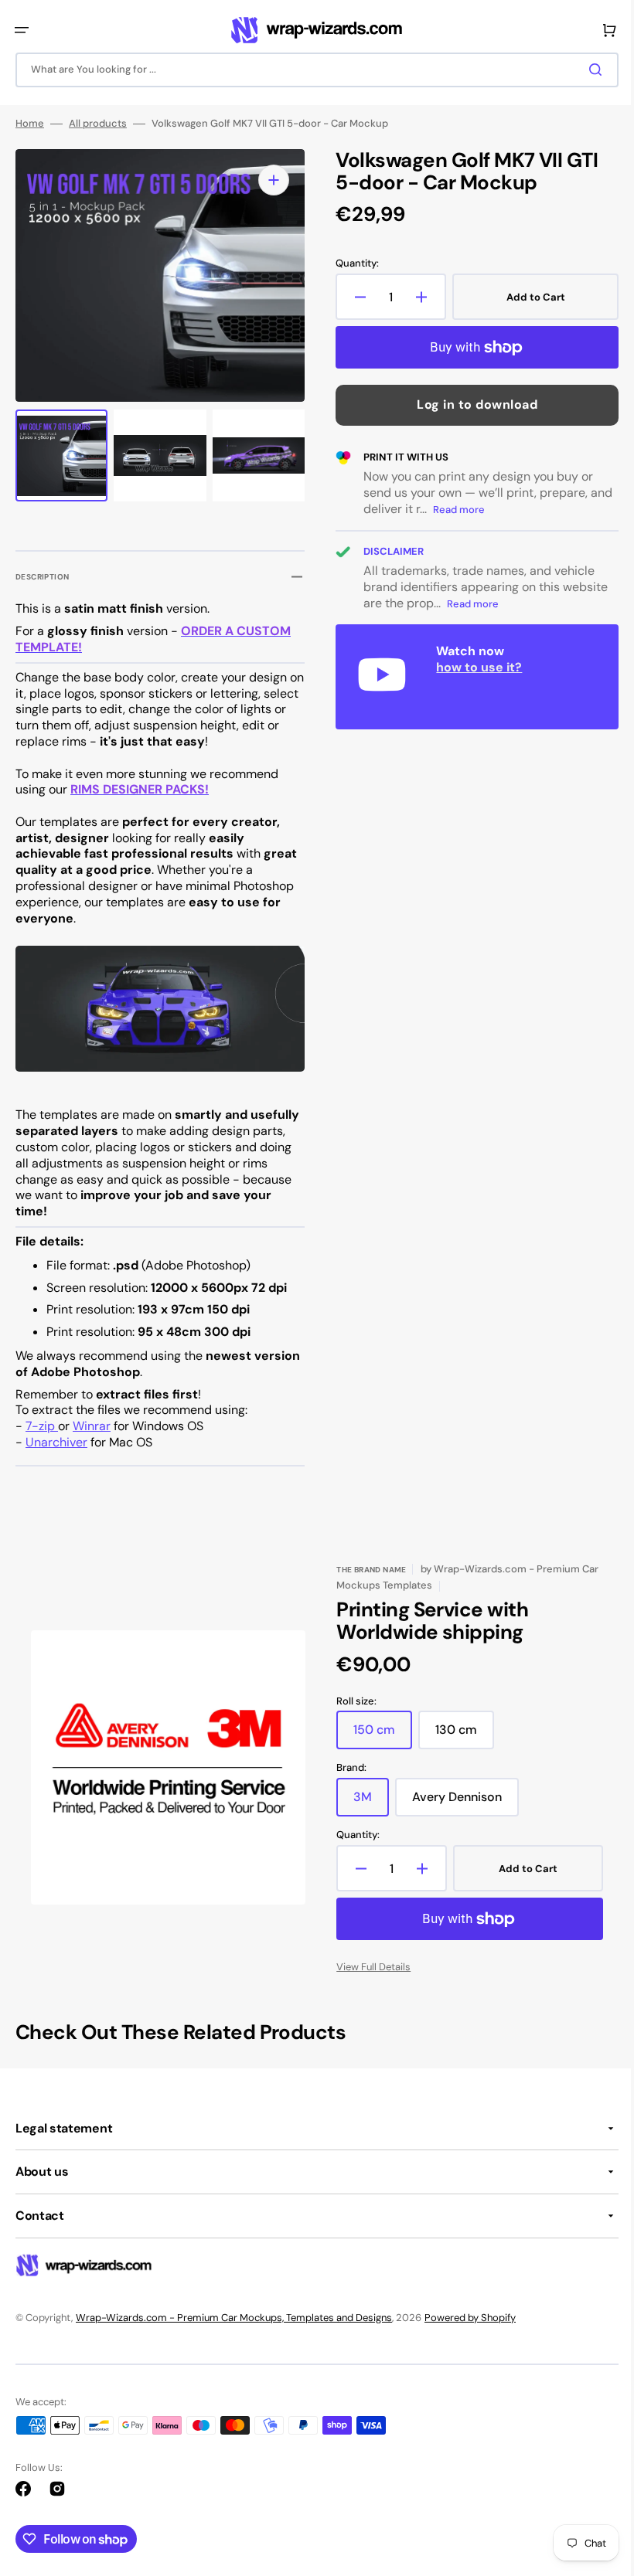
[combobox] (311, 70)
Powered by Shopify (470, 2317)
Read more (478, 512)
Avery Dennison (460, 1803)
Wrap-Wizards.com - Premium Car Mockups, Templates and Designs (234, 2317)
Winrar (92, 1426)
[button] (22, 30)
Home (30, 126)
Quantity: (352, 266)
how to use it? (474, 669)
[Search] (587, 70)
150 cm (377, 1735)
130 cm (459, 1735)
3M (366, 1803)
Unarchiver (56, 1442)
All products (98, 126)
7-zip (42, 1426)
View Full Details (368, 1967)
